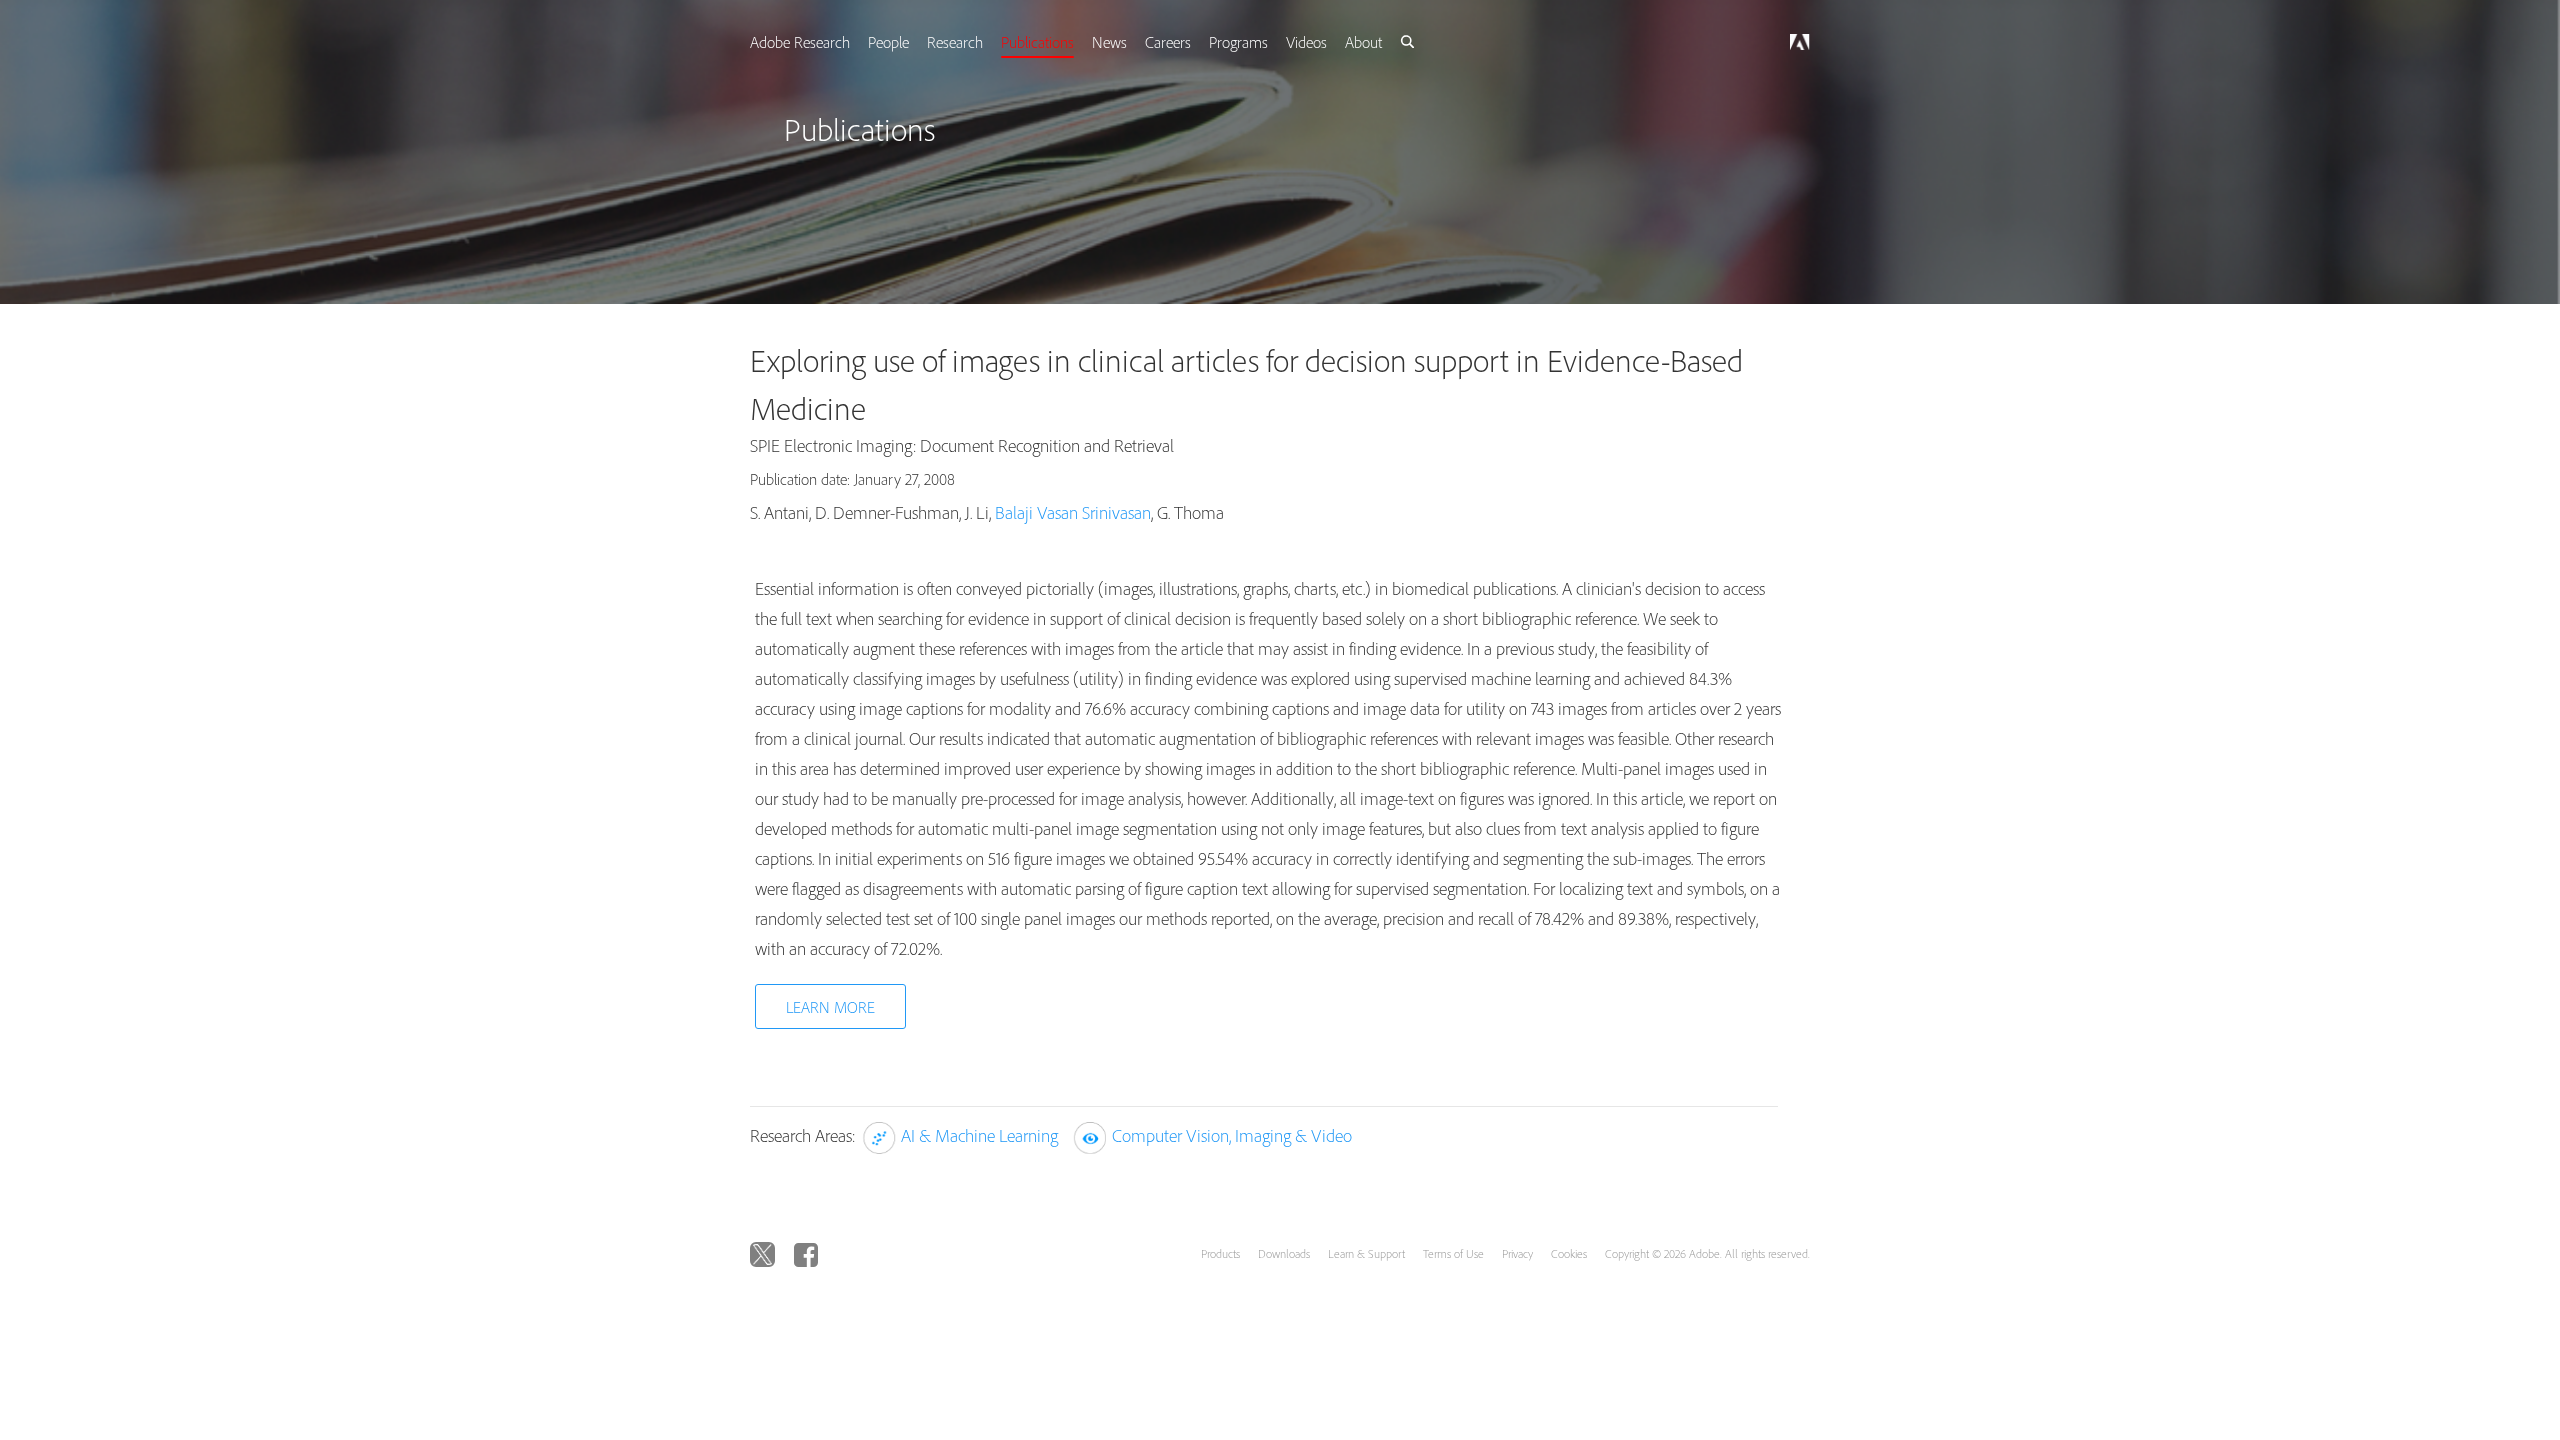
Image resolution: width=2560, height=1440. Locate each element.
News (1135, 42)
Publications (1061, 42)
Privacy (1517, 1253)
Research (977, 42)
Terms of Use (1453, 1253)
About (1397, 42)
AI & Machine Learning (979, 1135)
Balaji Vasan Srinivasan (1073, 512)
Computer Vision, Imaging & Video (1232, 1135)
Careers (1196, 42)
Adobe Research (818, 42)
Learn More (830, 1007)
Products (1220, 1253)
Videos (1338, 42)
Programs (1268, 42)
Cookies (1569, 1253)
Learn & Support (1366, 1253)
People (908, 42)
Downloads (1284, 1253)
